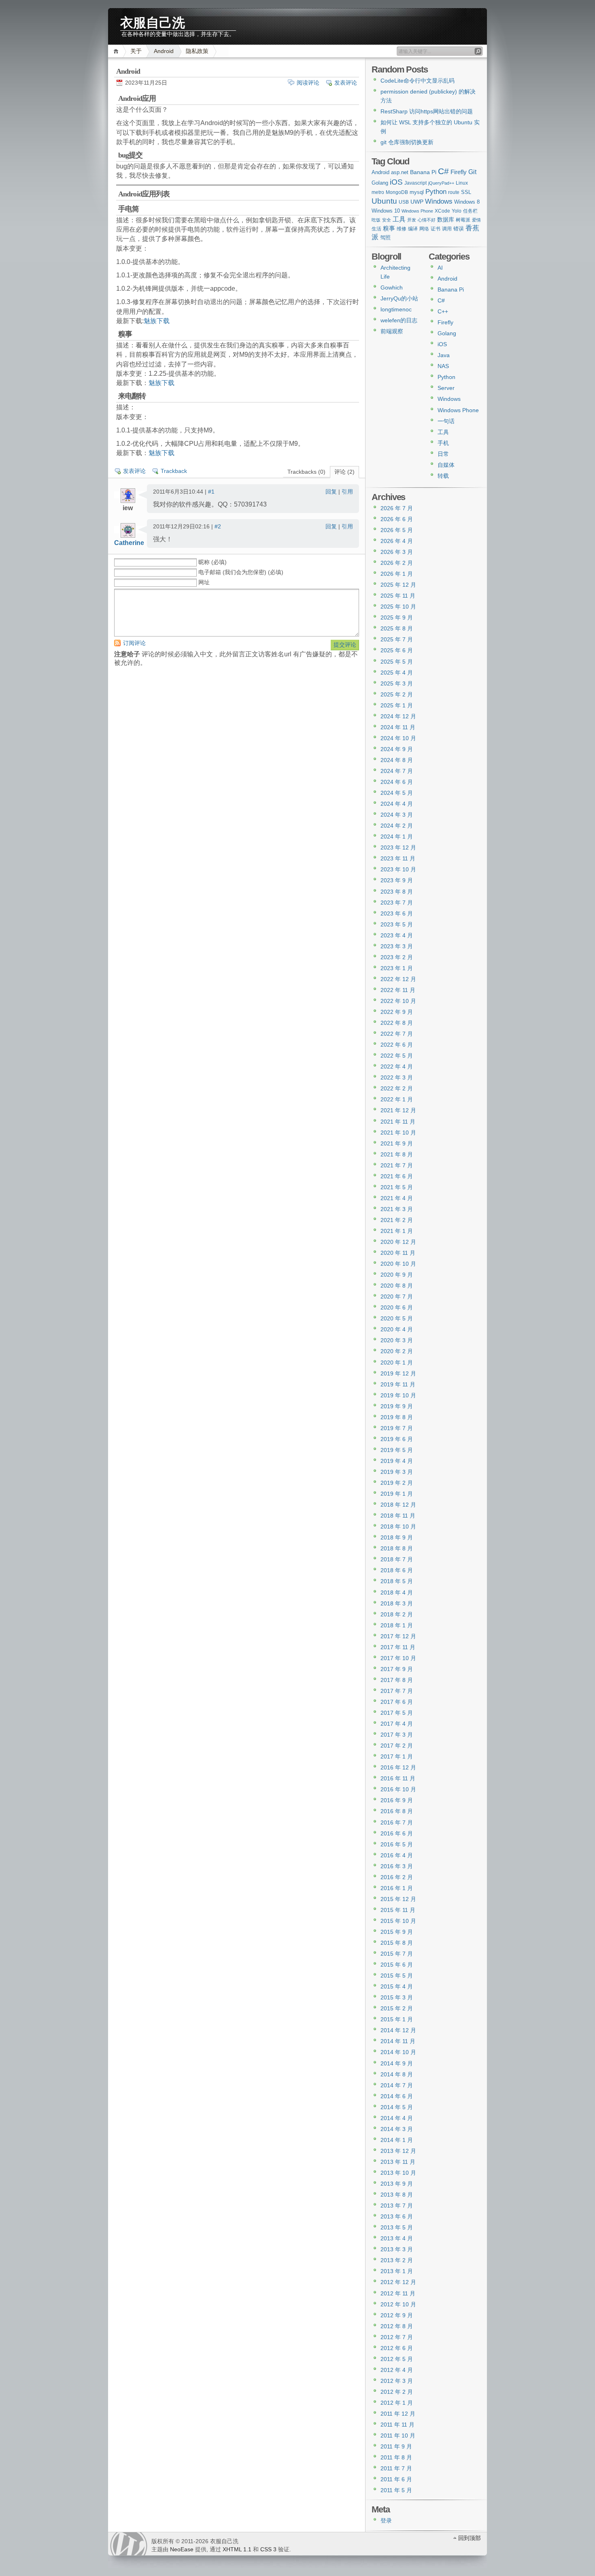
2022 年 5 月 (397, 1056)
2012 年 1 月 (397, 2403)
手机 (443, 443)
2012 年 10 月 (398, 2304)
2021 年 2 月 (397, 1220)
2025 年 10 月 (398, 607)
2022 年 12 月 (398, 979)
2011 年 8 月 (396, 2457)
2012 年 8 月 (397, 2326)
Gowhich (392, 287)
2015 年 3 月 (397, 1997)
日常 (443, 454)
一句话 (446, 421)
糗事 (389, 228)
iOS (396, 182)
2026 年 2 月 (397, 563)
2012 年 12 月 (398, 2282)
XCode (442, 211)
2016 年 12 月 (398, 1767)
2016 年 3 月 (397, 1866)
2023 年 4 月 (397, 935)
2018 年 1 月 (397, 1625)
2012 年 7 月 (397, 2337)
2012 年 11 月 (398, 2293)
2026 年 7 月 (397, 508)
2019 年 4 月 (397, 1461)
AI (440, 268)
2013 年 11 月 (398, 2162)
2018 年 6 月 (397, 1570)
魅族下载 (157, 321)
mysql (417, 192)
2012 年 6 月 (397, 2348)
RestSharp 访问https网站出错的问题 (427, 111)
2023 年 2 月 (397, 957)
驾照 (385, 237)
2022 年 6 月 (397, 1045)
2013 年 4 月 (397, 2238)
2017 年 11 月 (398, 1647)
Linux (462, 183)
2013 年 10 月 (398, 2173)
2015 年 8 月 (397, 1943)
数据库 (446, 219)
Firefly (459, 172)
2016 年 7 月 (397, 1822)
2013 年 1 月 (397, 2271)
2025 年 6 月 (397, 650)
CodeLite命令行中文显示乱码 (418, 81)
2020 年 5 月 (397, 1318)
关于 (136, 51)
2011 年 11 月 (397, 2425)
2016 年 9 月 (397, 1800)
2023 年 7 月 (397, 903)
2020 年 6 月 (397, 1307)
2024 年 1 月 (397, 837)
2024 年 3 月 (397, 815)
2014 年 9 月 (397, 2063)
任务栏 (470, 211)
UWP (417, 202)
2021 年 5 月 (397, 1187)
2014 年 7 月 (397, 2085)
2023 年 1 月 (397, 968)
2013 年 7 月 (397, 2206)
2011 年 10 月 (398, 2435)
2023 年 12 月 (398, 847)
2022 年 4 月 (397, 1067)
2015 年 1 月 (397, 2019)
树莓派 (463, 220)
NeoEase (182, 2549)
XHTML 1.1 (237, 2549)
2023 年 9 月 (397, 880)
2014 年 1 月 (397, 2140)
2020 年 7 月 (397, 1297)
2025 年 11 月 (398, 596)
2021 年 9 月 (397, 1143)
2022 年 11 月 (398, 990)
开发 (412, 220)
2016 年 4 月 (397, 1855)
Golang (380, 183)
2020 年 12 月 (398, 1242)
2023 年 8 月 (397, 892)
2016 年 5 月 (397, 1844)
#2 (218, 526)
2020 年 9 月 (397, 1275)
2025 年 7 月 (397, 639)
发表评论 (346, 83)
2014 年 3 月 (397, 2129)
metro (378, 192)
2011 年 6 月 (396, 2479)
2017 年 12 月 (398, 1636)
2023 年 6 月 (397, 913)
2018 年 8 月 (397, 1548)
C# (443, 171)
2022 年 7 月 (397, 1034)
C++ (443, 311)
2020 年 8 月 (397, 1286)
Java (444, 355)
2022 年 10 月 (398, 1001)
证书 (436, 229)
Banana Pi (423, 172)
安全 (387, 220)
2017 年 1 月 (397, 1756)
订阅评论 (134, 643)
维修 (402, 229)
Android (164, 51)
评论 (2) (344, 472)
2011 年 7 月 (396, 2468)
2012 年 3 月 (397, 2381)
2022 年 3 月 (397, 1077)
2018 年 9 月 (397, 1537)
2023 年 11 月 (398, 858)
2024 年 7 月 (397, 771)
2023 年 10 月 (398, 869)
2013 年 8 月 (397, 2195)
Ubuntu (384, 201)
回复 (331, 492)
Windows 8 (467, 202)
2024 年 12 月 (398, 716)
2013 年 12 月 (398, 2151)
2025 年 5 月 (397, 662)
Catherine (129, 543)
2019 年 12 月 (398, 1373)
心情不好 (427, 220)
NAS (443, 366)
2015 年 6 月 (397, 1965)
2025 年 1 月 (397, 705)
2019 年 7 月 (397, 1428)
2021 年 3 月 (397, 1209)
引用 (347, 492)
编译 (413, 229)
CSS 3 (268, 2549)
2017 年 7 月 (397, 1691)
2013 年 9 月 (397, 2184)
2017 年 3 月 (397, 1735)
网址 (204, 582)
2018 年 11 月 (398, 1516)
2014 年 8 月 (397, 2074)
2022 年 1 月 (397, 1099)
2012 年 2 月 (397, 2392)
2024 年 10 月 (398, 738)
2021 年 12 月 (398, 1110)
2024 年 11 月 (398, 727)
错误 (459, 229)
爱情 (476, 220)
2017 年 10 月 (398, 1658)
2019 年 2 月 (397, 1483)
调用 (447, 229)
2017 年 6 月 (397, 1702)
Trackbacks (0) (306, 472)
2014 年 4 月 (397, 2118)
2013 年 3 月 (397, 2249)
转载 (443, 476)
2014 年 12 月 (398, 2030)
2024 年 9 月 (397, 749)
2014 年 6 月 (397, 2096)
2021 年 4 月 (397, 1198)
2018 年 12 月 (398, 1505)
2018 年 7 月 (397, 1559)
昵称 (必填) (212, 562)
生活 (376, 229)
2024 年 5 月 (397, 793)
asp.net (400, 172)
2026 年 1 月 (397, 574)
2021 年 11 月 (398, 1122)
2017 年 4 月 (397, 1724)
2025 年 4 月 (397, 673)
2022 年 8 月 (397, 1023)
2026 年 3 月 (397, 552)
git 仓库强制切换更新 (407, 142)
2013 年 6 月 (397, 2216)
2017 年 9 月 (397, 1669)
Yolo (457, 211)
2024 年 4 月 (397, 804)
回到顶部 (470, 2538)
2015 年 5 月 (397, 1976)
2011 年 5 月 (396, 2490)
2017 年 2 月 (397, 1746)
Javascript (415, 183)
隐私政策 (197, 51)
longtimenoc (396, 309)
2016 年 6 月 (397, 1833)
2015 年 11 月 (398, 1910)
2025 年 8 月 (397, 628)
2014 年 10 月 (398, 2052)
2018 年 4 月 (397, 1592)
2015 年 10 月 (398, 1921)
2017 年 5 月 (397, 1713)
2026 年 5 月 (397, 530)
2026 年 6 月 (397, 519)
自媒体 (446, 465)
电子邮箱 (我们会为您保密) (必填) (241, 572)
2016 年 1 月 (397, 1888)
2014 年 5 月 (397, 2107)
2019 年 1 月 (397, 1494)
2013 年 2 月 (397, 2260)
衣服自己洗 (153, 21)
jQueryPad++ (441, 183)
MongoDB (397, 192)
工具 (399, 219)
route (454, 192)
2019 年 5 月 (397, 1450)
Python (436, 192)
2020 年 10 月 (398, 1264)
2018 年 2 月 (397, 1614)
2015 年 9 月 (397, 1932)
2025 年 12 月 (398, 585)
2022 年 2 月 (397, 1088)
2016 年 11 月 (398, 1778)
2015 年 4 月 (397, 1986)
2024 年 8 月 (397, 760)
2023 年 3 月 (397, 946)
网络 (424, 229)
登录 (386, 2521)
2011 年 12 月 (398, 2414)
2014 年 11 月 (398, 2041)
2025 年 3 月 (397, 683)
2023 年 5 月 (397, 924)
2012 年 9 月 (397, 2315)
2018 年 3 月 (397, 1603)
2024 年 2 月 (397, 826)
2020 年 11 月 (398, 1253)
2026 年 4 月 (397, 541)
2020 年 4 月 (397, 1329)
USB (404, 202)
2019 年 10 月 (398, 1395)
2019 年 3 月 (397, 1472)
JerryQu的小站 (399, 298)
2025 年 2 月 (397, 694)
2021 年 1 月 (397, 1231)
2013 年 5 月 (397, 2227)
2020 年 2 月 (397, 1351)
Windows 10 (386, 211)
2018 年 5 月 (397, 1581)
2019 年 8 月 (397, 1417)
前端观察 (392, 331)
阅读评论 (308, 83)
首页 (117, 51)
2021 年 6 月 (397, 1176)
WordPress (129, 2544)
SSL (466, 192)
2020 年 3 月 (397, 1340)
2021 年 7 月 (397, 1165)
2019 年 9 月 (397, 1406)
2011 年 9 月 (396, 2446)
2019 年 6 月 (397, 1439)
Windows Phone (417, 211)
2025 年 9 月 (397, 617)
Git (472, 172)
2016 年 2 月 (397, 1877)
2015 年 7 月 (397, 1954)
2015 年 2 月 (397, 2008)
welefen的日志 (399, 320)
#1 (211, 492)
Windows (439, 201)
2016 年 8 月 (397, 1811)
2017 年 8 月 (397, 1680)
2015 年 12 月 (398, 1899)
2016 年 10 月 (398, 1789)
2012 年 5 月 (397, 2359)
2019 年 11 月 (398, 1384)
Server (446, 388)
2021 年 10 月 (398, 1133)
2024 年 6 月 (397, 782)
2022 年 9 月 (397, 1012)
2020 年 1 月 (397, 1363)
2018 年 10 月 (398, 1526)
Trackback (174, 471)
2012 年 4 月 (397, 2370)
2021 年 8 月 (397, 1154)
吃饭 (376, 220)
